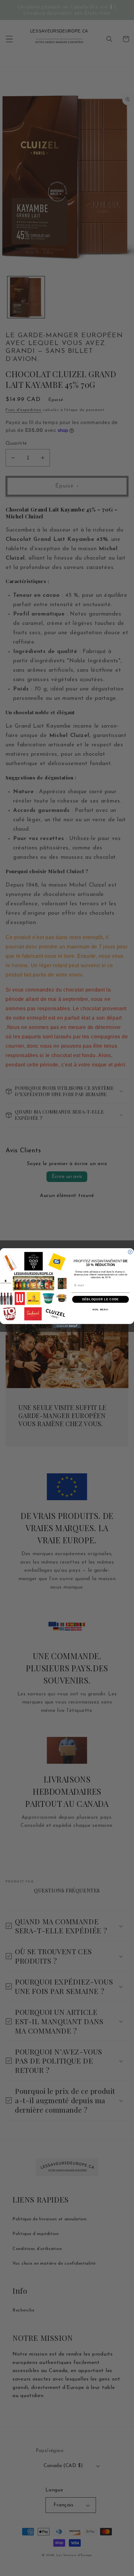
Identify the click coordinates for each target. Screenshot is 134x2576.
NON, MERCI (100, 1310)
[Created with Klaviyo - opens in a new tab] (67, 1326)
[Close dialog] (130, 1252)
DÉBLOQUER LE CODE (101, 1299)
